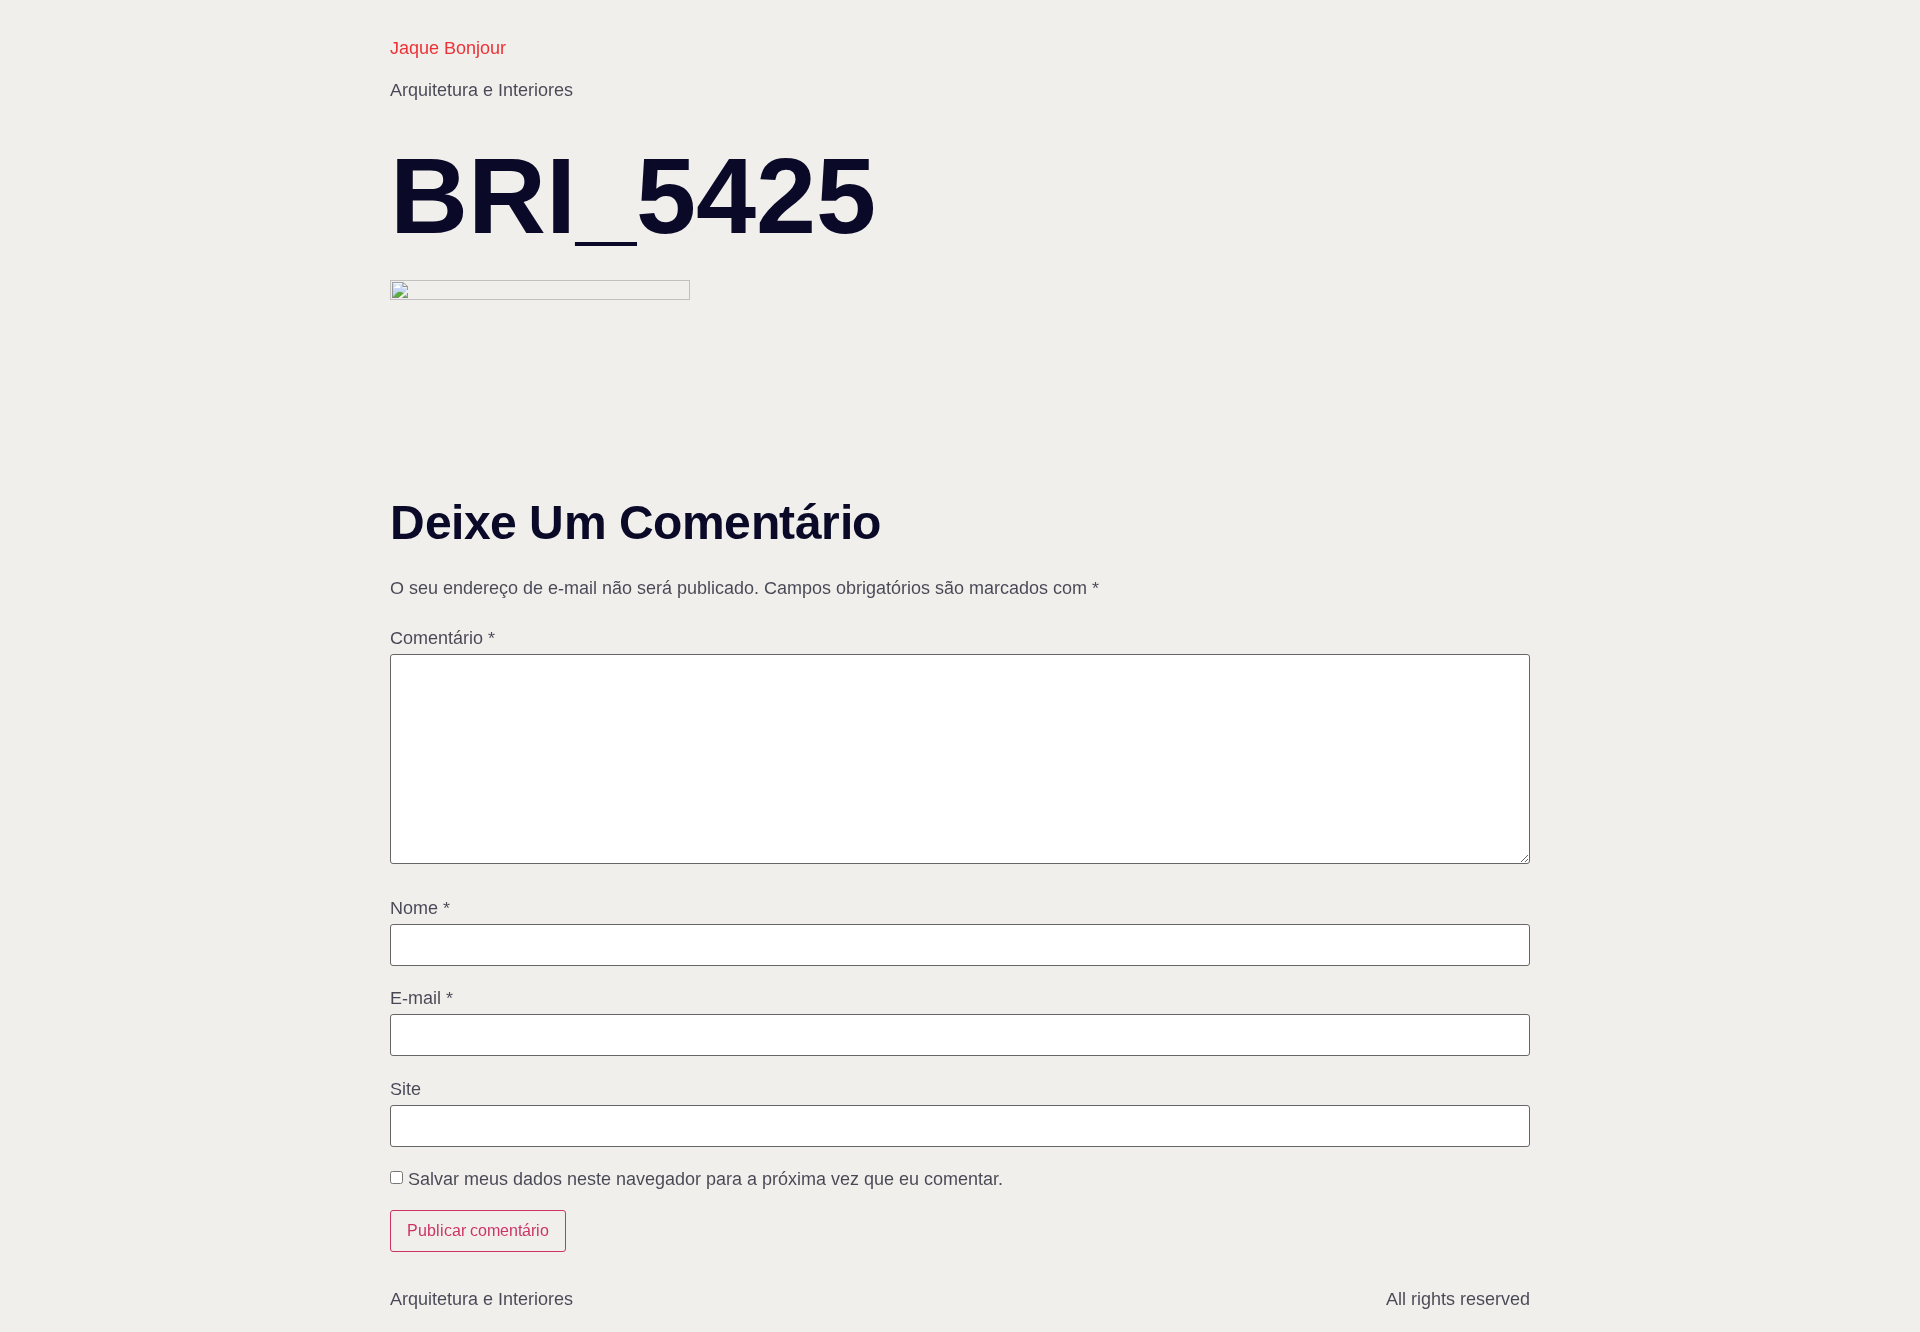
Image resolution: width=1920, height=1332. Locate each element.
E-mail (421, 998)
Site (405, 1089)
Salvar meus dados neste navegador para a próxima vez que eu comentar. (705, 1179)
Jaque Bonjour (448, 48)
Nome (420, 908)
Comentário (442, 638)
